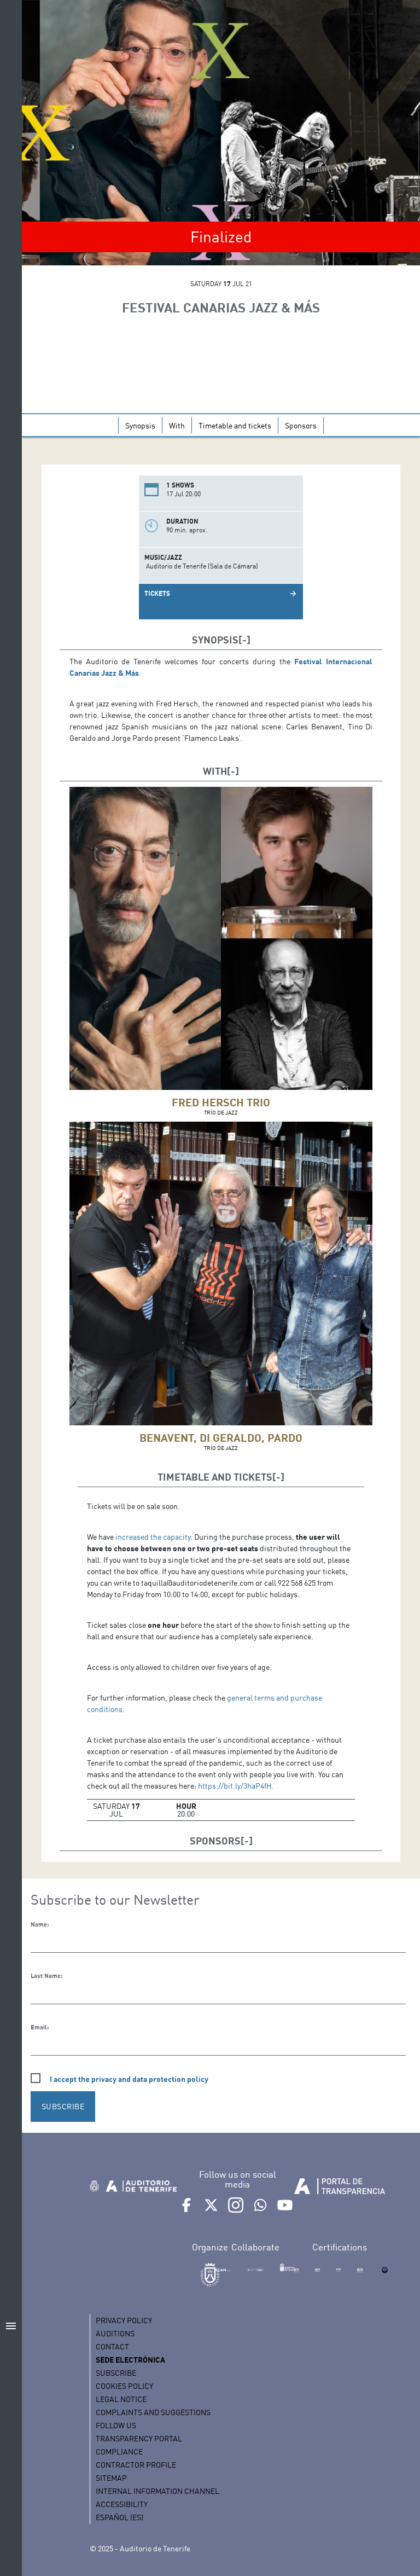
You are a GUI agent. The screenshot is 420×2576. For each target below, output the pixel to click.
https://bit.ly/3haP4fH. (236, 1786)
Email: (40, 2027)
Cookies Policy (124, 2386)
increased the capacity (153, 1537)
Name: (40, 1924)
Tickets (157, 593)
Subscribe (116, 2373)
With (177, 425)
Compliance (119, 2452)
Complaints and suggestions (153, 2412)
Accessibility (122, 2504)
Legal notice (121, 2399)
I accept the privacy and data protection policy (129, 2079)
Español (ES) (119, 2517)
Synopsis (140, 425)
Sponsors (301, 425)
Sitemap (111, 2478)
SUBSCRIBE (63, 2106)
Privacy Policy (124, 2320)
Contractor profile (136, 2465)
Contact (112, 2346)
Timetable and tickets (235, 425)
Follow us (116, 2425)
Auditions (115, 2333)
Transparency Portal (139, 2438)
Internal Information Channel (157, 2491)
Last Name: (46, 1976)
